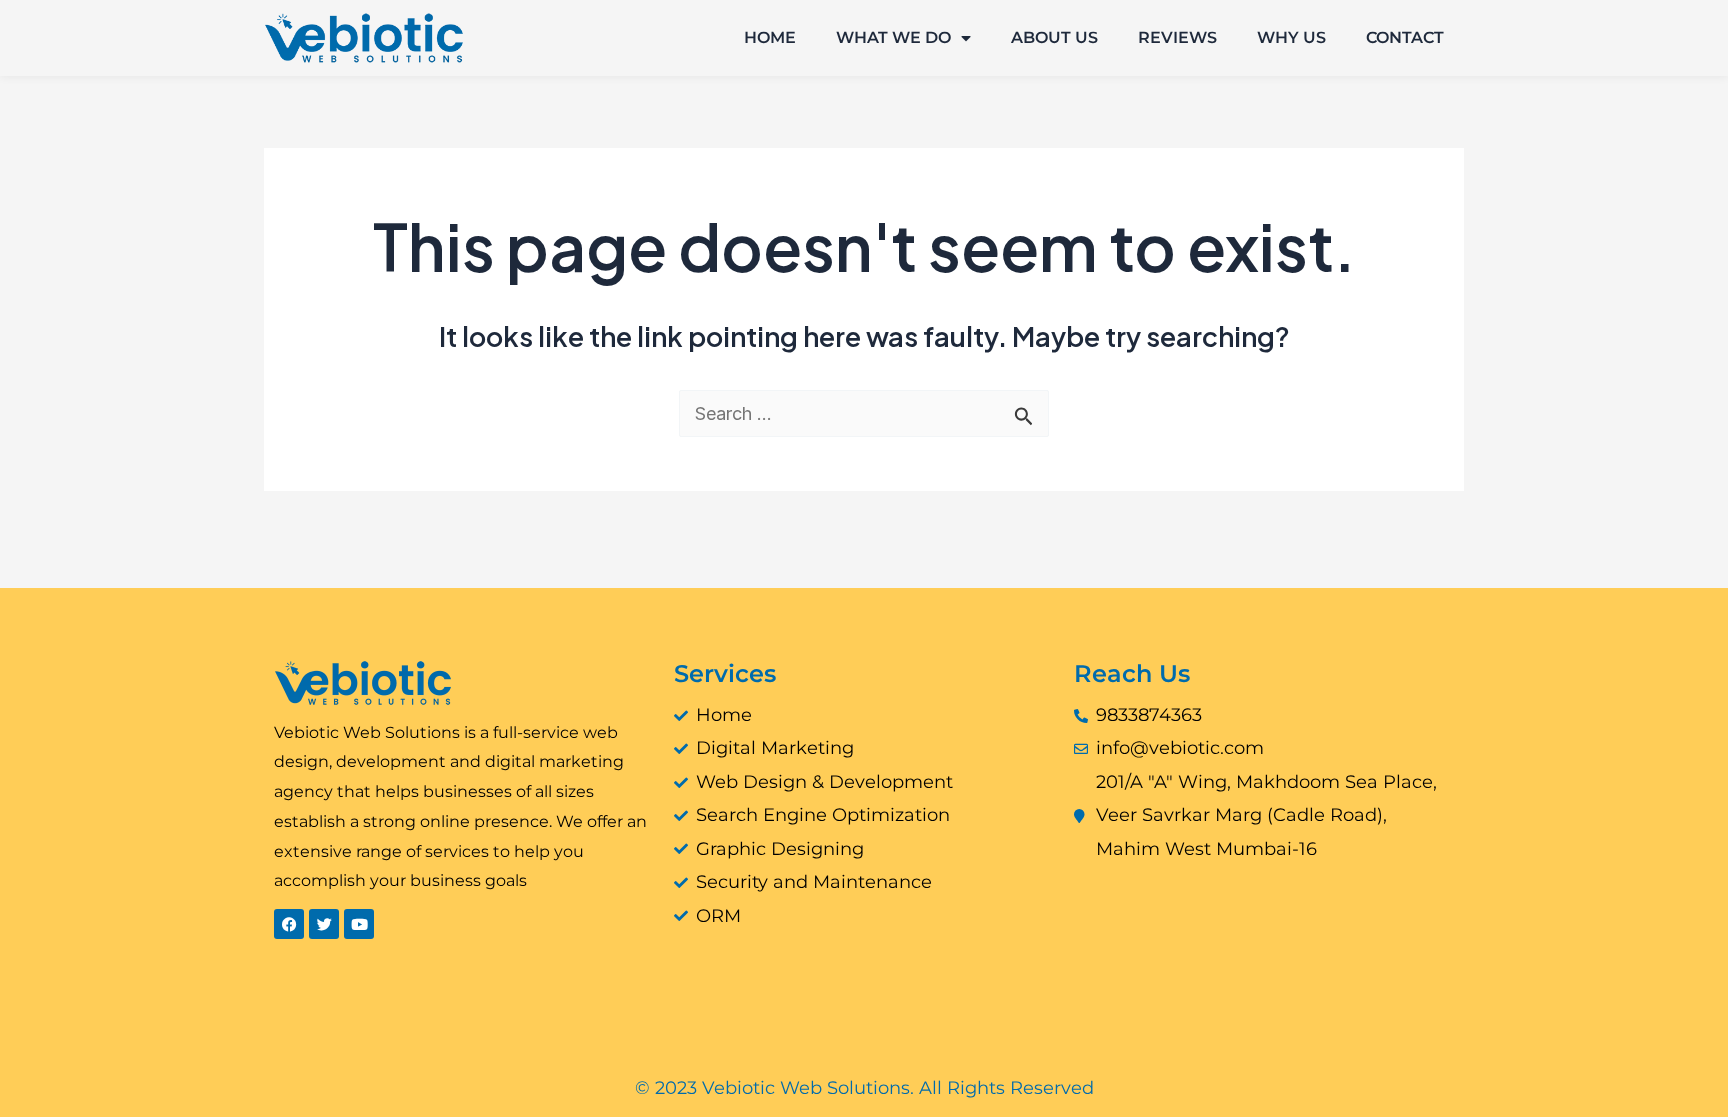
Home (770, 37)
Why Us (1291, 37)
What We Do (893, 37)
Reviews (1177, 37)
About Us (1054, 37)
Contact (1405, 37)
